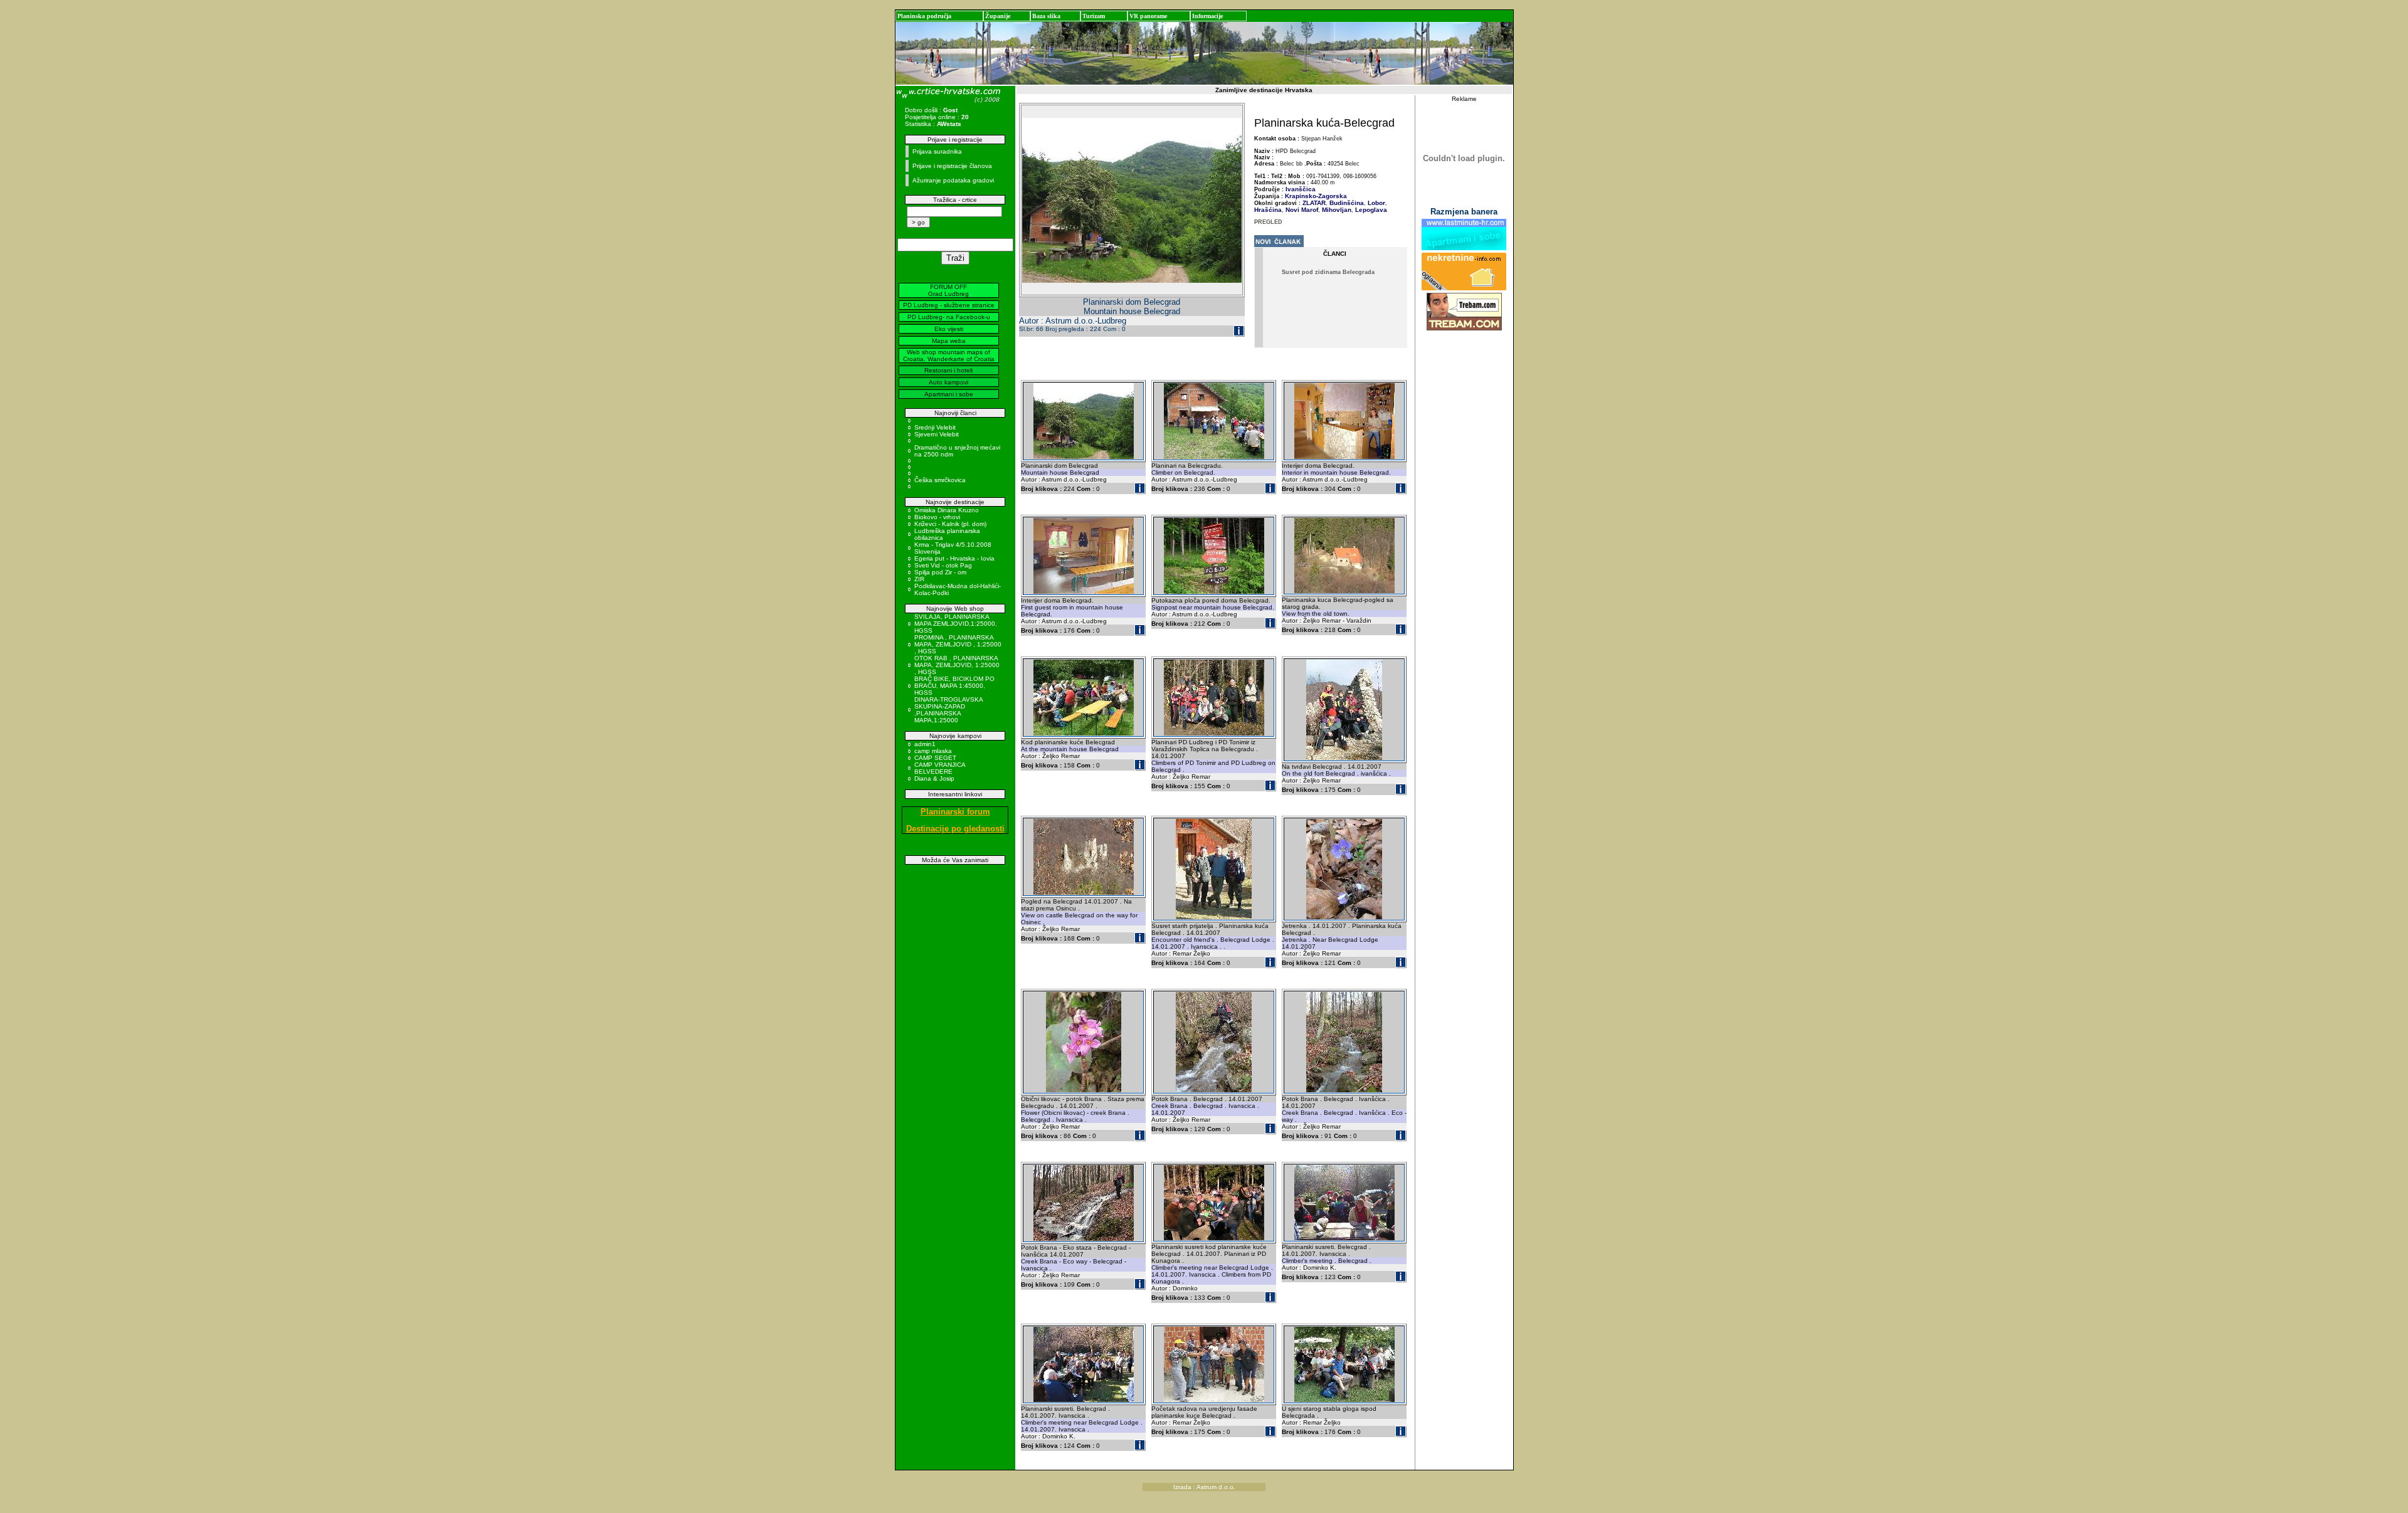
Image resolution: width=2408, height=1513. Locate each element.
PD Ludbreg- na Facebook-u (949, 317)
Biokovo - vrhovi (937, 517)
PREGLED (1268, 222)
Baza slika (1046, 16)
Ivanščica (1301, 189)
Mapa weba (949, 341)
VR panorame (1148, 16)
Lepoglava (1370, 210)
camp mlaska (933, 751)
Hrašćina (1268, 210)
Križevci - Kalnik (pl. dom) (950, 524)
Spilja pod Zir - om (940, 572)
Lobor (1376, 203)
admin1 (925, 744)
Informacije (1207, 16)
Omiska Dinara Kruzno (947, 510)
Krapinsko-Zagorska (1316, 196)
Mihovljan (1336, 210)
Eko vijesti (949, 329)
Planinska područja (924, 16)
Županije (998, 16)
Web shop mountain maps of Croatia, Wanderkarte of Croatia (949, 356)
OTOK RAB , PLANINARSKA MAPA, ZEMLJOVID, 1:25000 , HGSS (957, 665)
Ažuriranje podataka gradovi (953, 180)
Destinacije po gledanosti (955, 829)
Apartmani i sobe (949, 394)
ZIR (919, 579)
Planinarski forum (955, 812)
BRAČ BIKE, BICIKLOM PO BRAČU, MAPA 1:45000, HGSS (954, 686)
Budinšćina (1346, 203)
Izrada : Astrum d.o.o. (1204, 1487)
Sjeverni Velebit (937, 434)
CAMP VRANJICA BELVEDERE (940, 768)
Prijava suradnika (937, 151)
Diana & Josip (934, 778)
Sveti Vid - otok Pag (943, 565)
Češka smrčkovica (940, 480)
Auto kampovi (948, 382)
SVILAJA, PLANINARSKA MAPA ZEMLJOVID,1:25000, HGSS (956, 624)
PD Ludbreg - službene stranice (949, 305)
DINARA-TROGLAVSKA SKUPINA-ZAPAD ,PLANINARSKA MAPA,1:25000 (948, 710)
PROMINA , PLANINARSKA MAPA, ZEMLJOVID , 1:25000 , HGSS (958, 644)
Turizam (1094, 16)
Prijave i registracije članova (952, 166)
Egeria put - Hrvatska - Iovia (954, 558)
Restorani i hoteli (948, 370)
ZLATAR (1314, 203)
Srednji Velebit (935, 427)
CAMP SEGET (935, 758)
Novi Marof (1301, 210)
